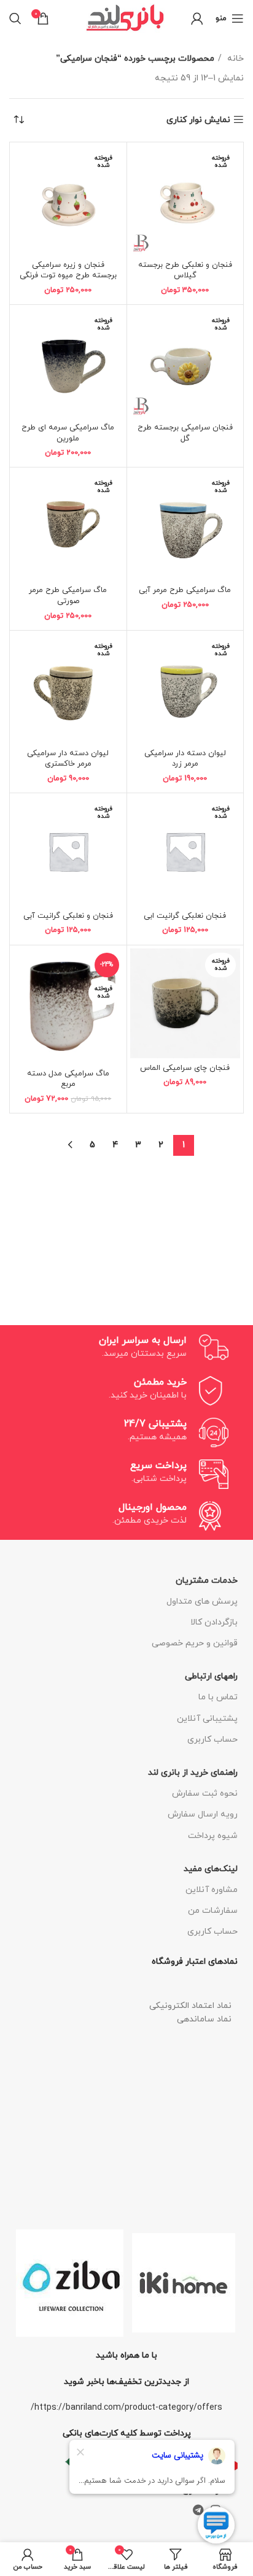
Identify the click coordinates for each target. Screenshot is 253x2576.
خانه (234, 59)
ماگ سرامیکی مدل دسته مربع (68, 1079)
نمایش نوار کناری (198, 120)
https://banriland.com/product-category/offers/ (126, 2408)
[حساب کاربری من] (197, 18)
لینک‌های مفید (211, 1869)
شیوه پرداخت (213, 1836)
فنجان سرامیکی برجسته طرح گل (185, 433)
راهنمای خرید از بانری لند (193, 1773)
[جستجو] (15, 18)
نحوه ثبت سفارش (205, 1794)
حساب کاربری (212, 1740)
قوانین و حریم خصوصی (195, 1643)
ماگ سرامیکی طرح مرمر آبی (185, 590)
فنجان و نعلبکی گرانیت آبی (68, 916)
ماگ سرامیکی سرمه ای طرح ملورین (68, 433)
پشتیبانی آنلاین (207, 1719)
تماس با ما (218, 1697)
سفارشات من (213, 1911)
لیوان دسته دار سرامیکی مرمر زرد (185, 759)
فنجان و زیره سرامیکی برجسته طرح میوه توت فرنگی (68, 271)
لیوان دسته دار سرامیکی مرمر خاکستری (68, 759)
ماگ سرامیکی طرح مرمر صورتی (68, 596)
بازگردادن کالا (214, 1622)
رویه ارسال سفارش (203, 1814)
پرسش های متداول (202, 1601)
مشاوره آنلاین (212, 1890)
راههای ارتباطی (211, 1676)
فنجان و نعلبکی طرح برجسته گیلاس (185, 271)
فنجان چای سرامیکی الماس (185, 1068)
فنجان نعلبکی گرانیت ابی (185, 916)
